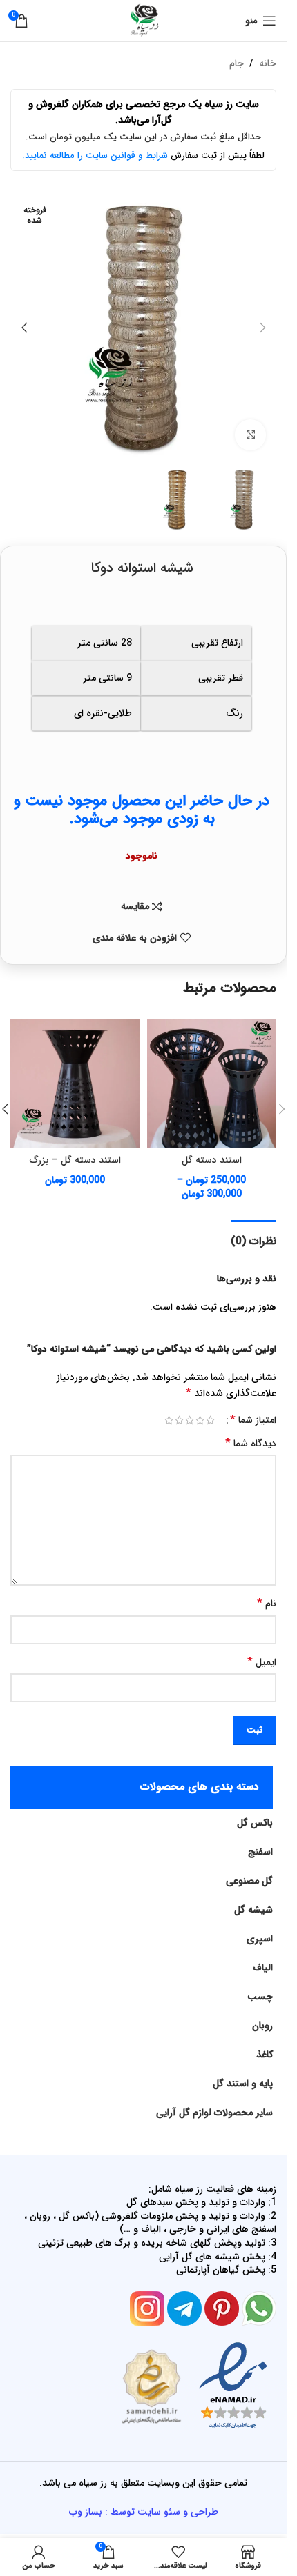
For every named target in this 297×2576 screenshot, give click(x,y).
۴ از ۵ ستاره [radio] (179, 1420)
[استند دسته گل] (212, 1084)
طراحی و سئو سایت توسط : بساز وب (144, 2512)
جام (237, 63)
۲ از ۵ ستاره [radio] (200, 1420)
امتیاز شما (253, 1420)
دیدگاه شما (251, 1444)
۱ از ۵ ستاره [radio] (210, 1420)
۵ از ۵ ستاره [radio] (169, 1420)
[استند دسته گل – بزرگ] (75, 1084)
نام (267, 1604)
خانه (268, 63)
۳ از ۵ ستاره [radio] (190, 1420)
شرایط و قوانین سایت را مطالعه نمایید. (95, 156)
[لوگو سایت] (144, 20)
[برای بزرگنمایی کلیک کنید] (250, 435)
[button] (262, 328)
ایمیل (262, 1662)
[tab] (253, 1239)
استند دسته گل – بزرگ (75, 1160)
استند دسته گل (212, 1160)
